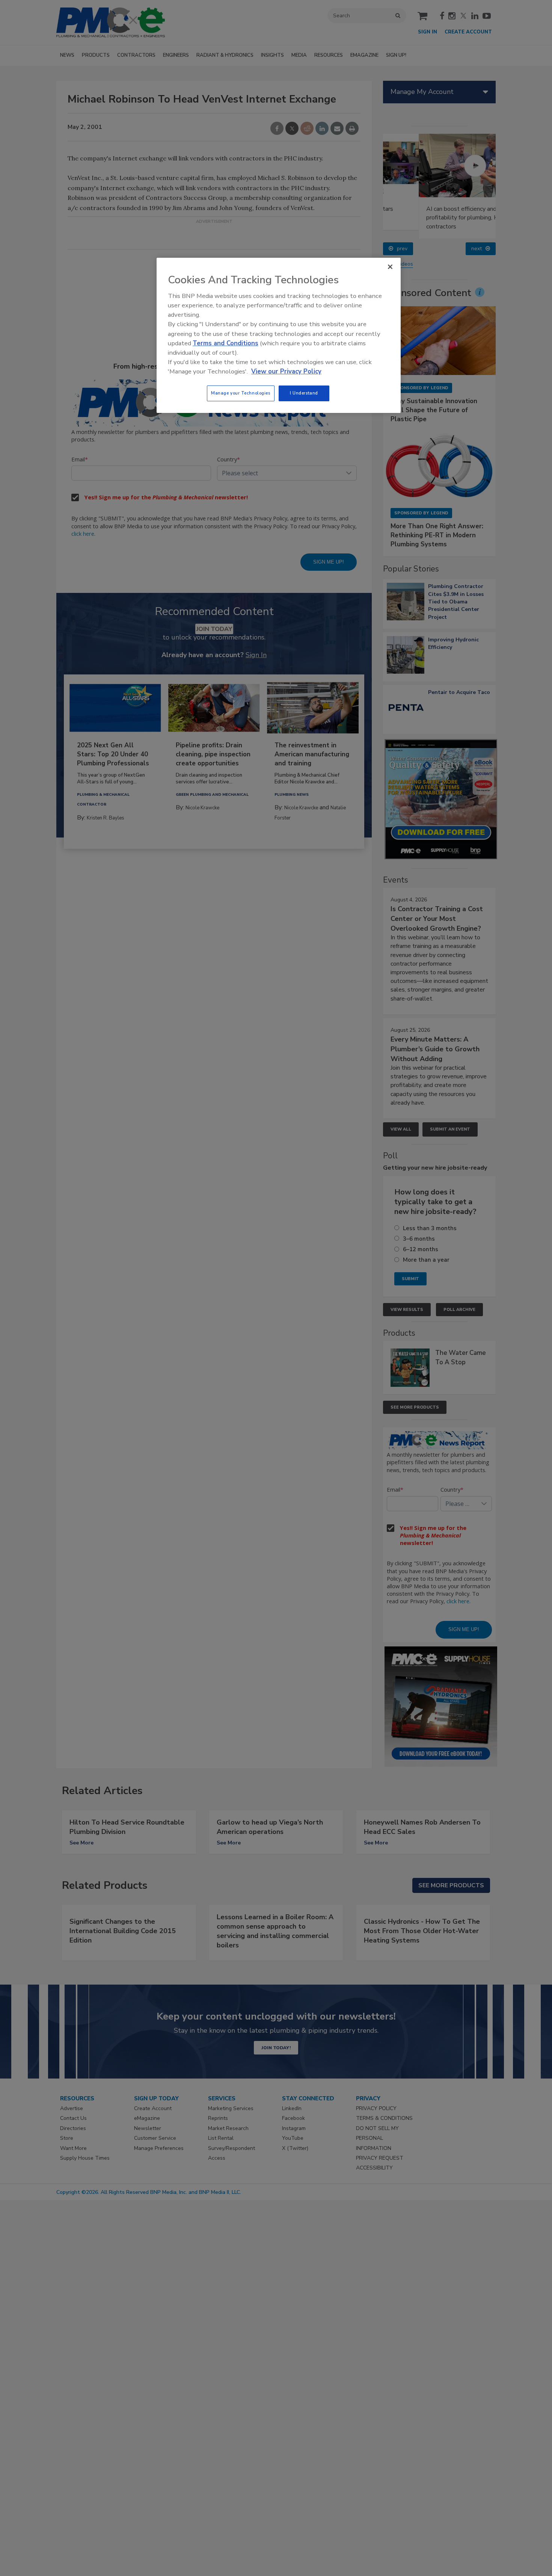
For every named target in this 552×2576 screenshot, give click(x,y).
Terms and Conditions (225, 343)
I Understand (304, 393)
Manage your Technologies (241, 393)
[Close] (390, 267)
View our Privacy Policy (286, 371)
